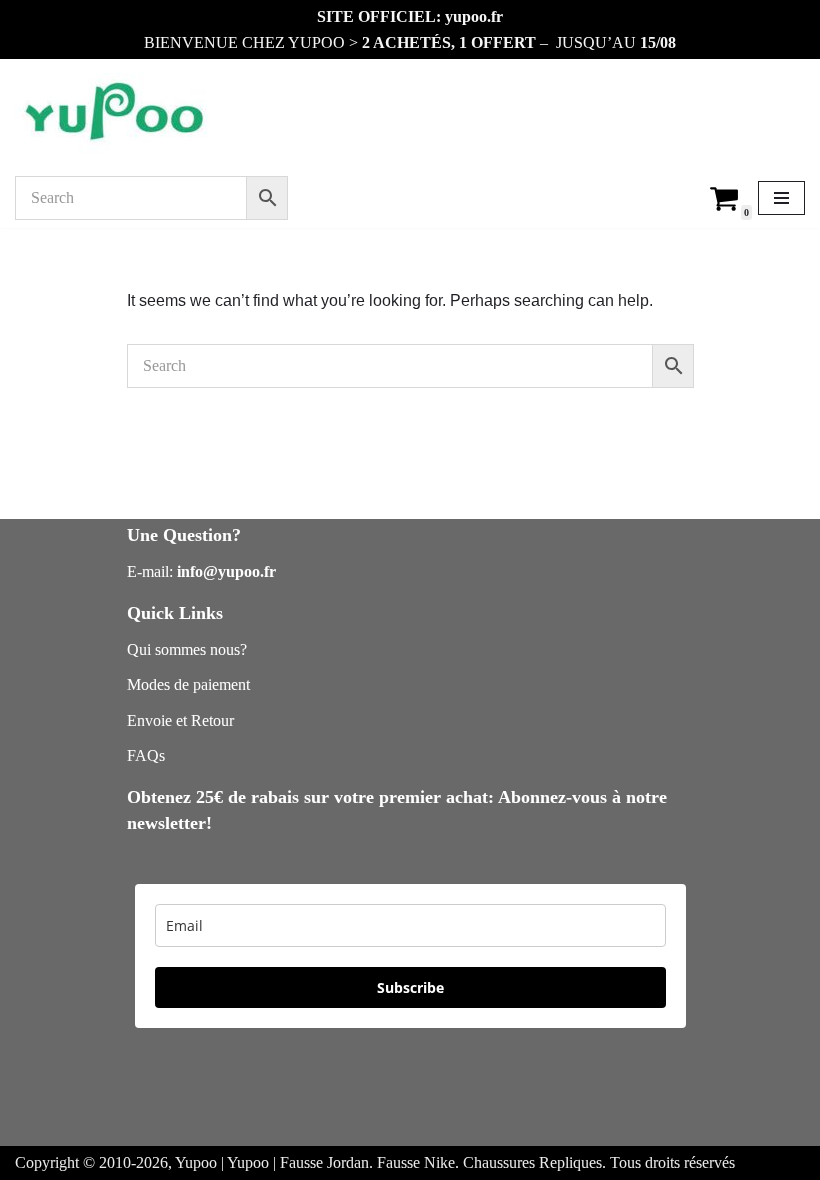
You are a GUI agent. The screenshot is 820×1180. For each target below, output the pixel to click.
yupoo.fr (474, 16)
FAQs (146, 755)
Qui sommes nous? (187, 649)
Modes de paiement (188, 684)
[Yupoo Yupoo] (115, 113)
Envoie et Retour (180, 720)
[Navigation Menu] (781, 198)
